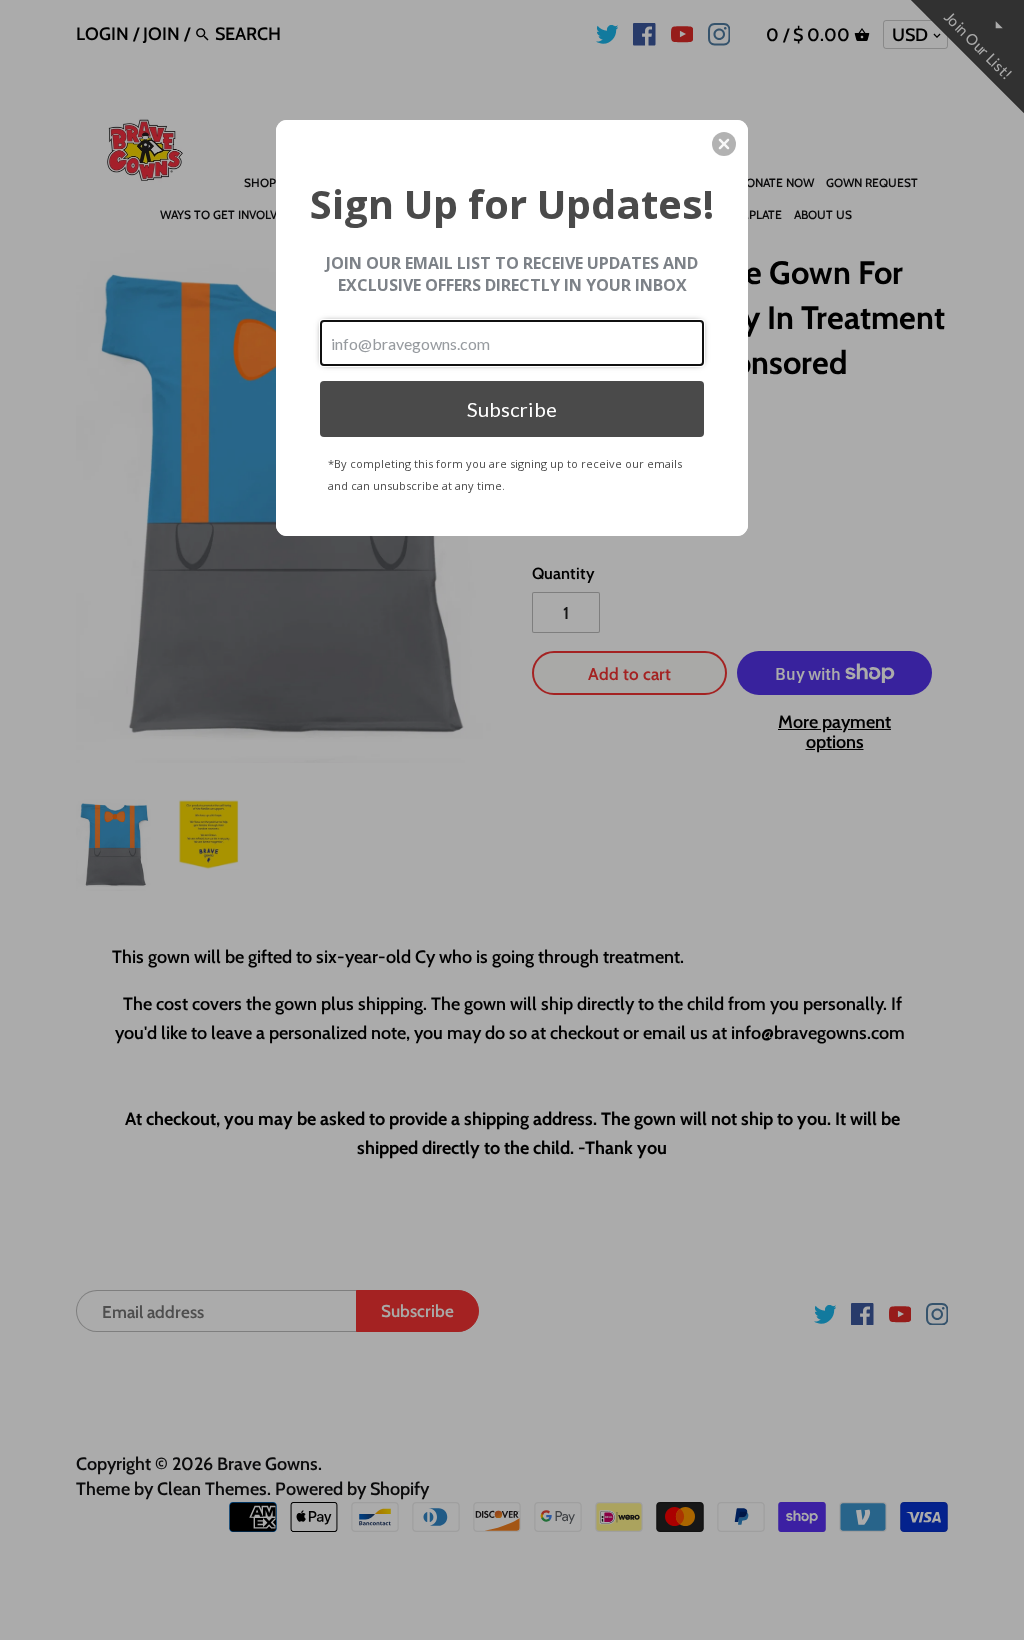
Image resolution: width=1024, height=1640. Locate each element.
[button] (724, 144)
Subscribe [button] (512, 409)
